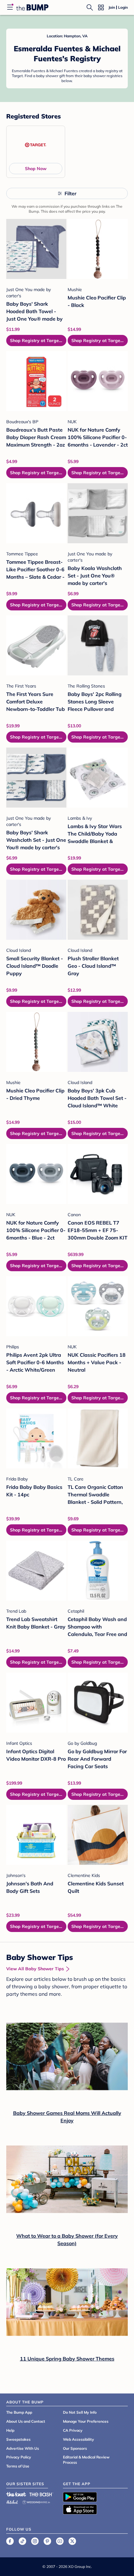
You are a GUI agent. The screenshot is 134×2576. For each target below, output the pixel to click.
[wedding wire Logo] (36, 2501)
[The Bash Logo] (41, 2494)
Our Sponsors (75, 2448)
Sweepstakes (18, 2439)
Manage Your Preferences (86, 2421)
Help (10, 2430)
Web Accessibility (79, 2439)
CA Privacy (73, 2430)
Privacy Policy (19, 2457)
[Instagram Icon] (35, 2541)
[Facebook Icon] (10, 2541)
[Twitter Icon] (72, 2541)
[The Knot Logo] (16, 2494)
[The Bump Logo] (32, 7)
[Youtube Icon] (60, 2541)
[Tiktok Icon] (22, 2541)
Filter (70, 193)
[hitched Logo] (12, 2501)
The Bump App (19, 2412)
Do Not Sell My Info (80, 2412)
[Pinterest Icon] (47, 2541)
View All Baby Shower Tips (35, 1969)
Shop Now (36, 169)
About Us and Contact (26, 2421)
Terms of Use (18, 2466)
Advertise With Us (23, 2448)
